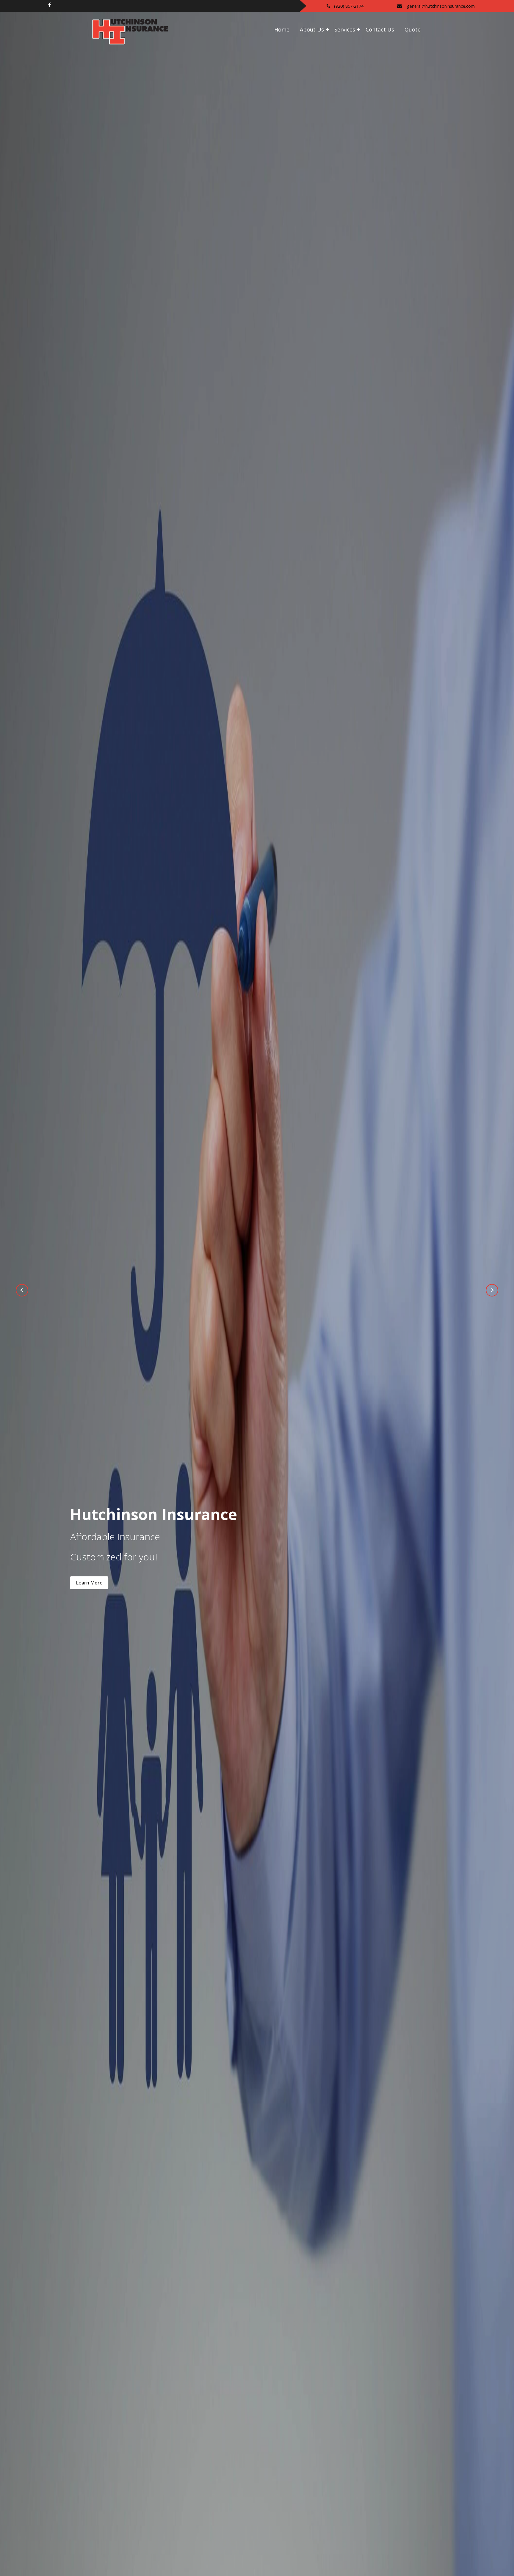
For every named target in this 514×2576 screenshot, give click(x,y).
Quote (413, 29)
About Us (312, 29)
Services (345, 29)
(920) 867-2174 (349, 6)
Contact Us (380, 29)
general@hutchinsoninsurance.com (441, 6)
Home (282, 29)
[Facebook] (50, 5)
